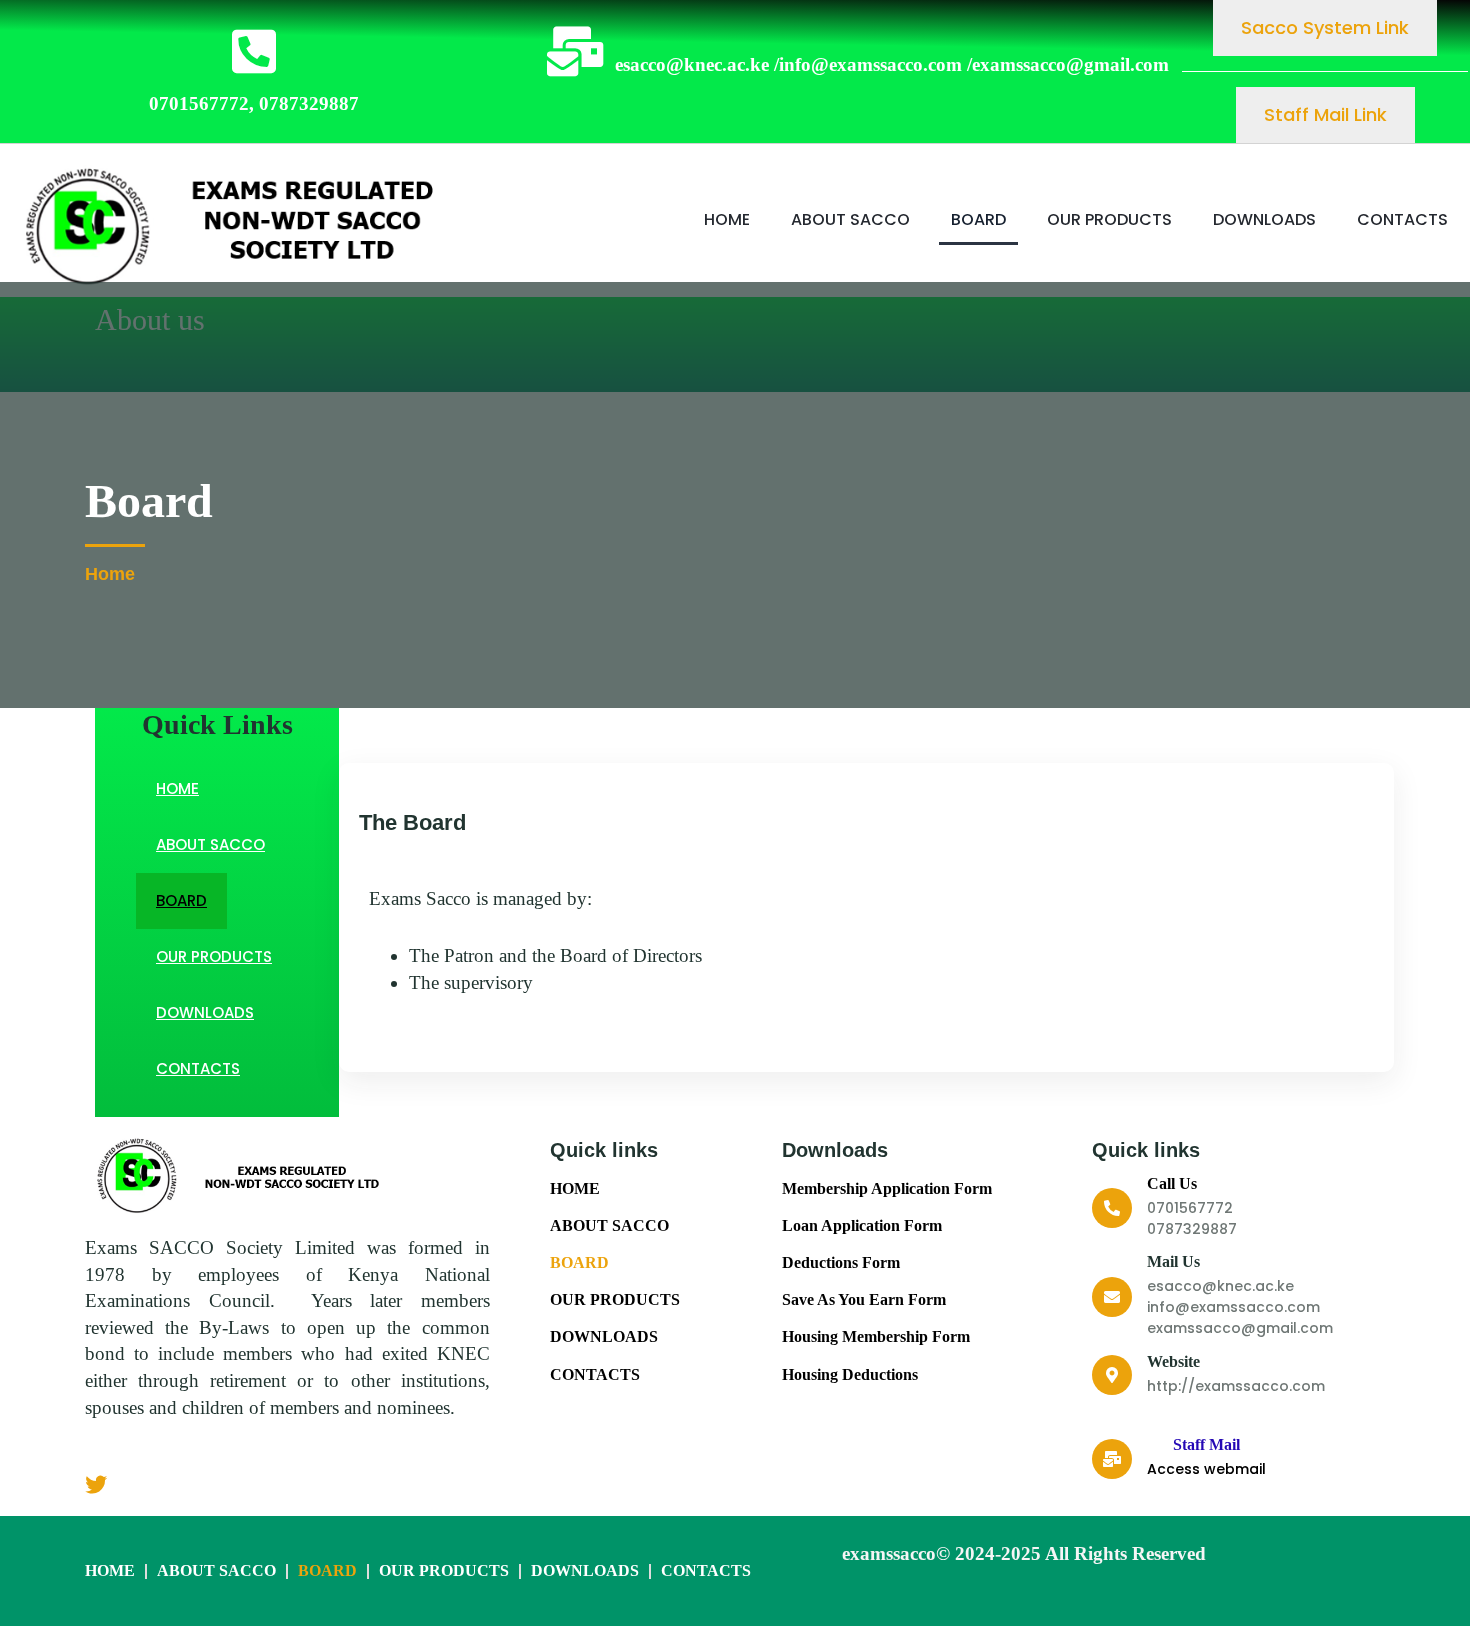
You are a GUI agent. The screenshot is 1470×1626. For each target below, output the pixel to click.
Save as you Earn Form (864, 1299)
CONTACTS (1402, 219)
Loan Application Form (862, 1225)
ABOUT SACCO (850, 219)
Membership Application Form (887, 1188)
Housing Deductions (850, 1374)
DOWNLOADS (1264, 219)
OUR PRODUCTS (1109, 219)
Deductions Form (841, 1262)
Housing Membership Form (876, 1336)
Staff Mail (1206, 1444)
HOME (727, 219)
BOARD (978, 219)
